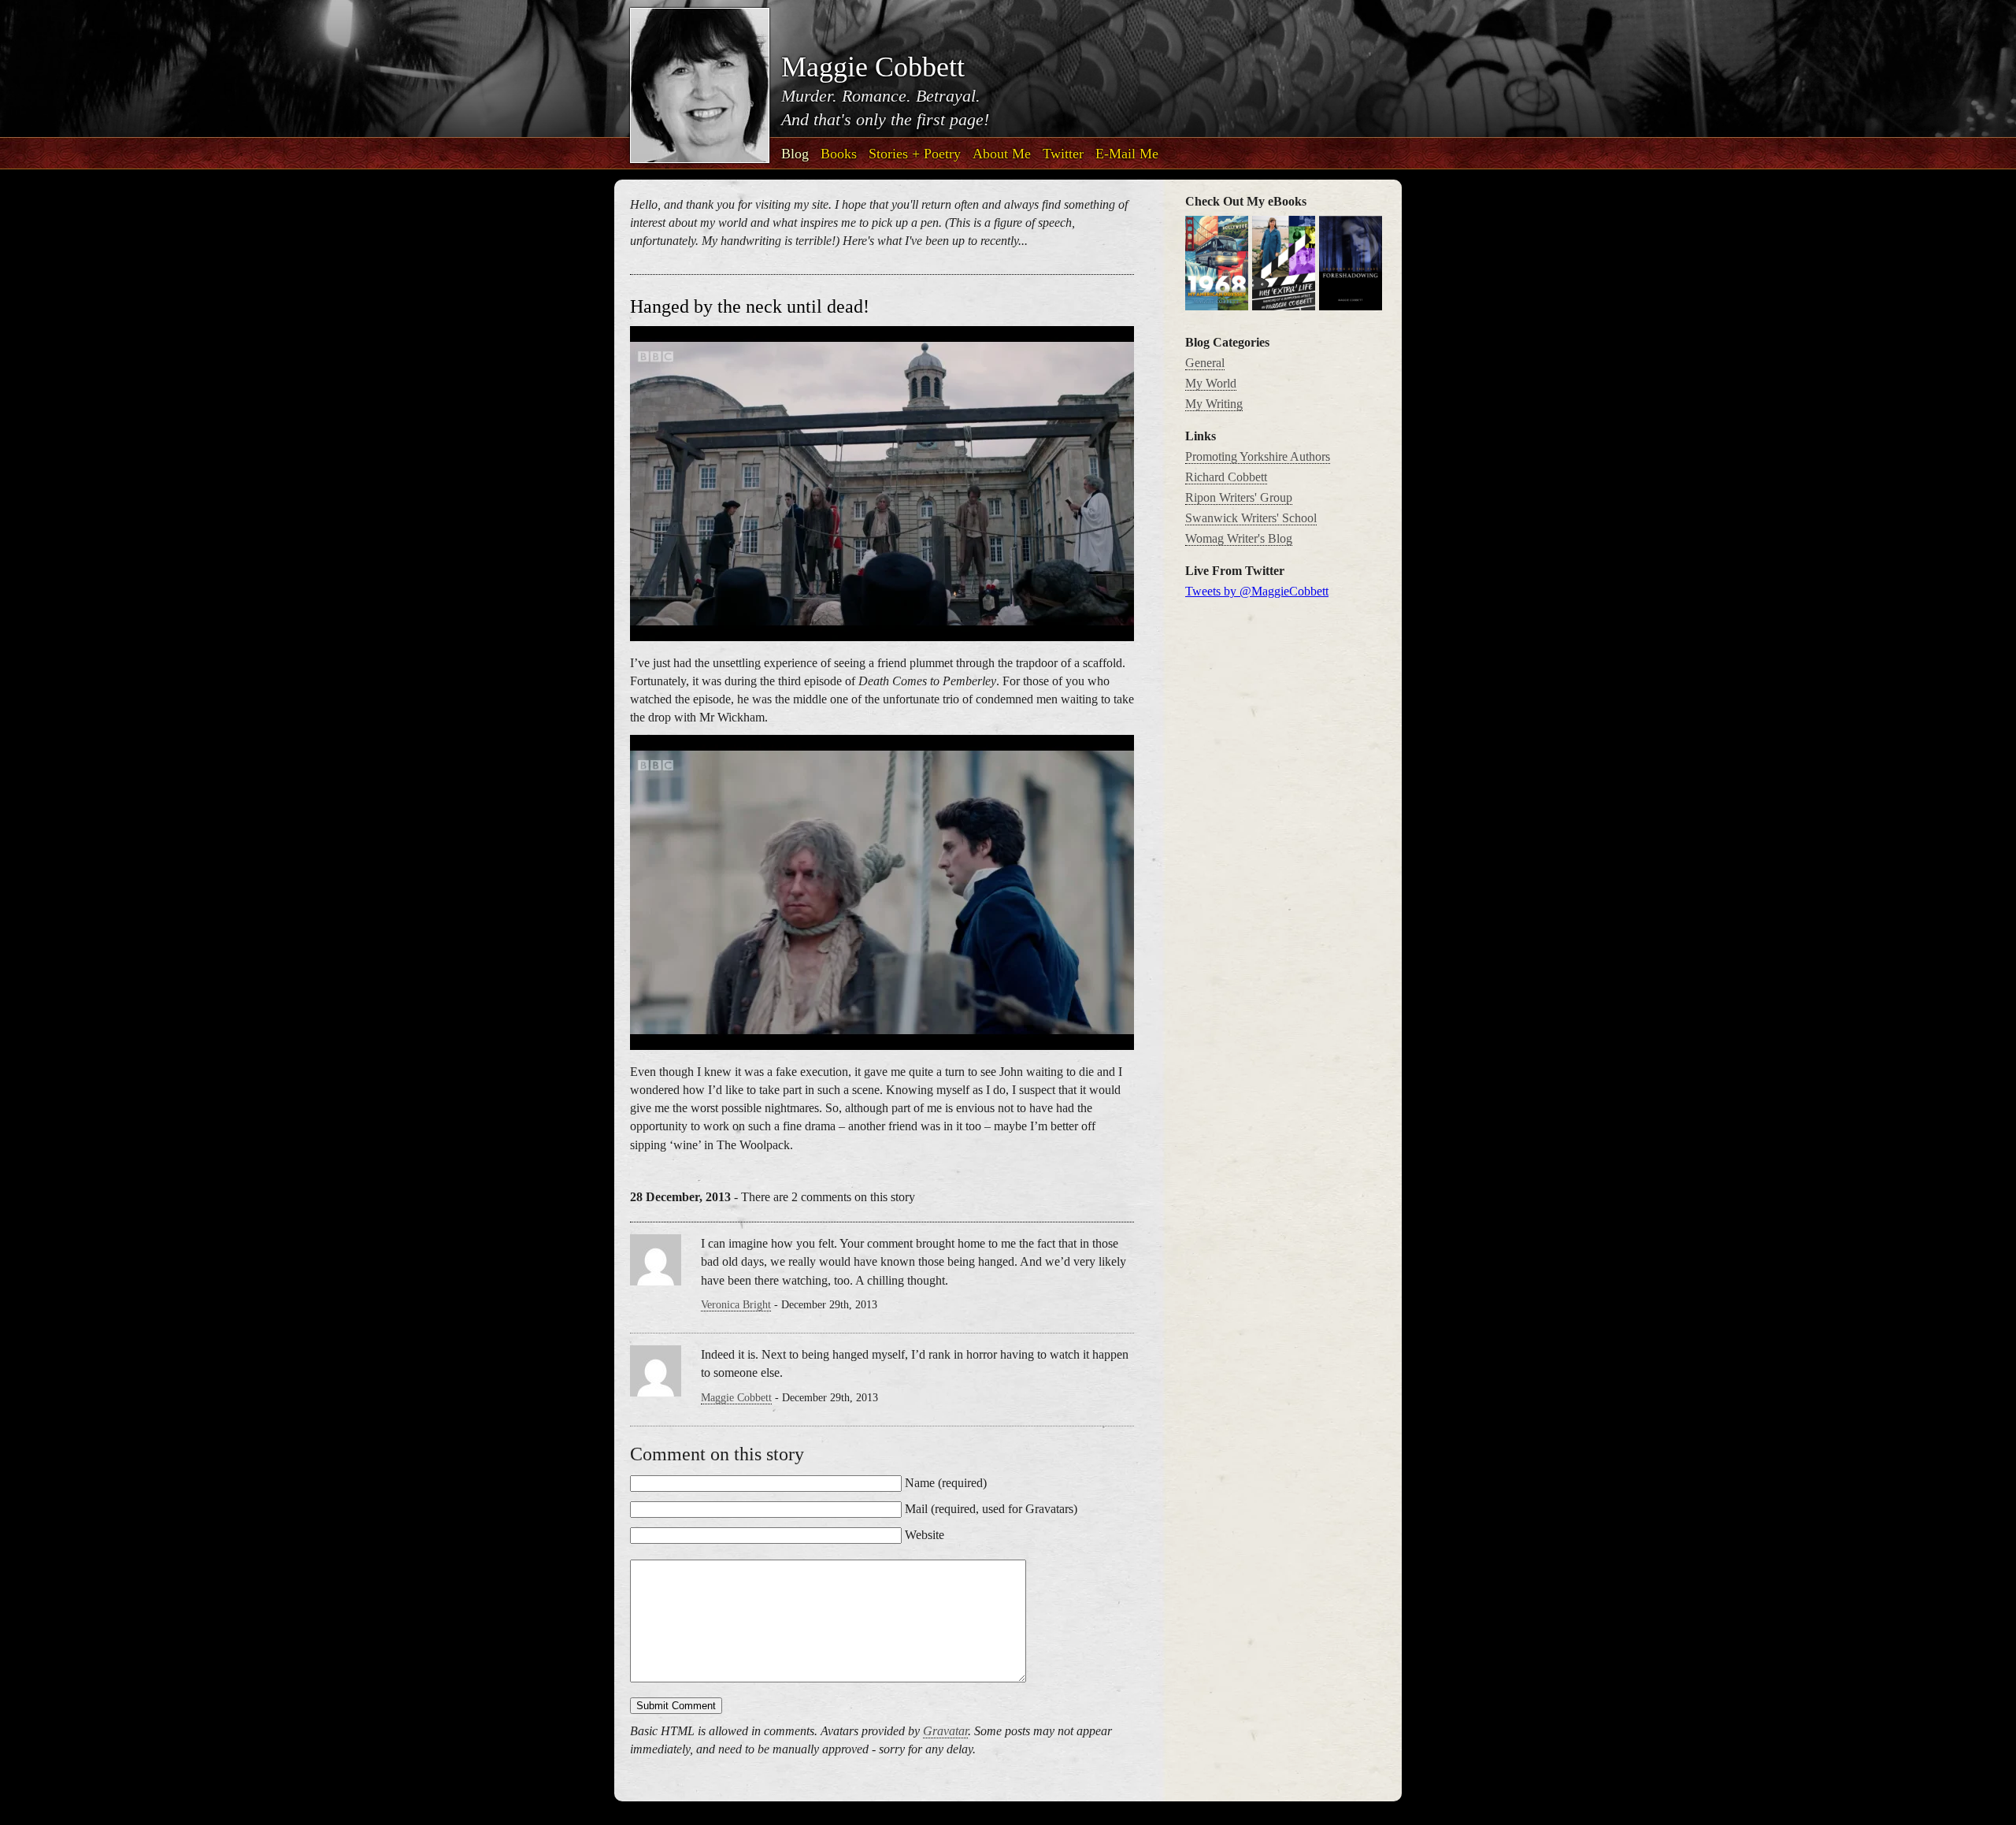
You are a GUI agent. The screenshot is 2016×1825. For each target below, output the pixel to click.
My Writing (1214, 404)
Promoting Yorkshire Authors (1258, 456)
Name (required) (946, 1483)
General (1205, 363)
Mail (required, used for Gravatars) (991, 1509)
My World (1211, 383)
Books (839, 154)
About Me (1002, 154)
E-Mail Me (1127, 154)
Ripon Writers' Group (1239, 497)
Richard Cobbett (1226, 477)
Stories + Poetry (915, 154)
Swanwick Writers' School (1251, 518)
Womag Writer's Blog (1239, 538)
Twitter (1063, 154)
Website (925, 1535)
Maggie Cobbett (736, 1398)
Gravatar (945, 1731)
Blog (795, 154)
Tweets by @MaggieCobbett (1257, 591)
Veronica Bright (736, 1305)
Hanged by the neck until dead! (750, 306)
